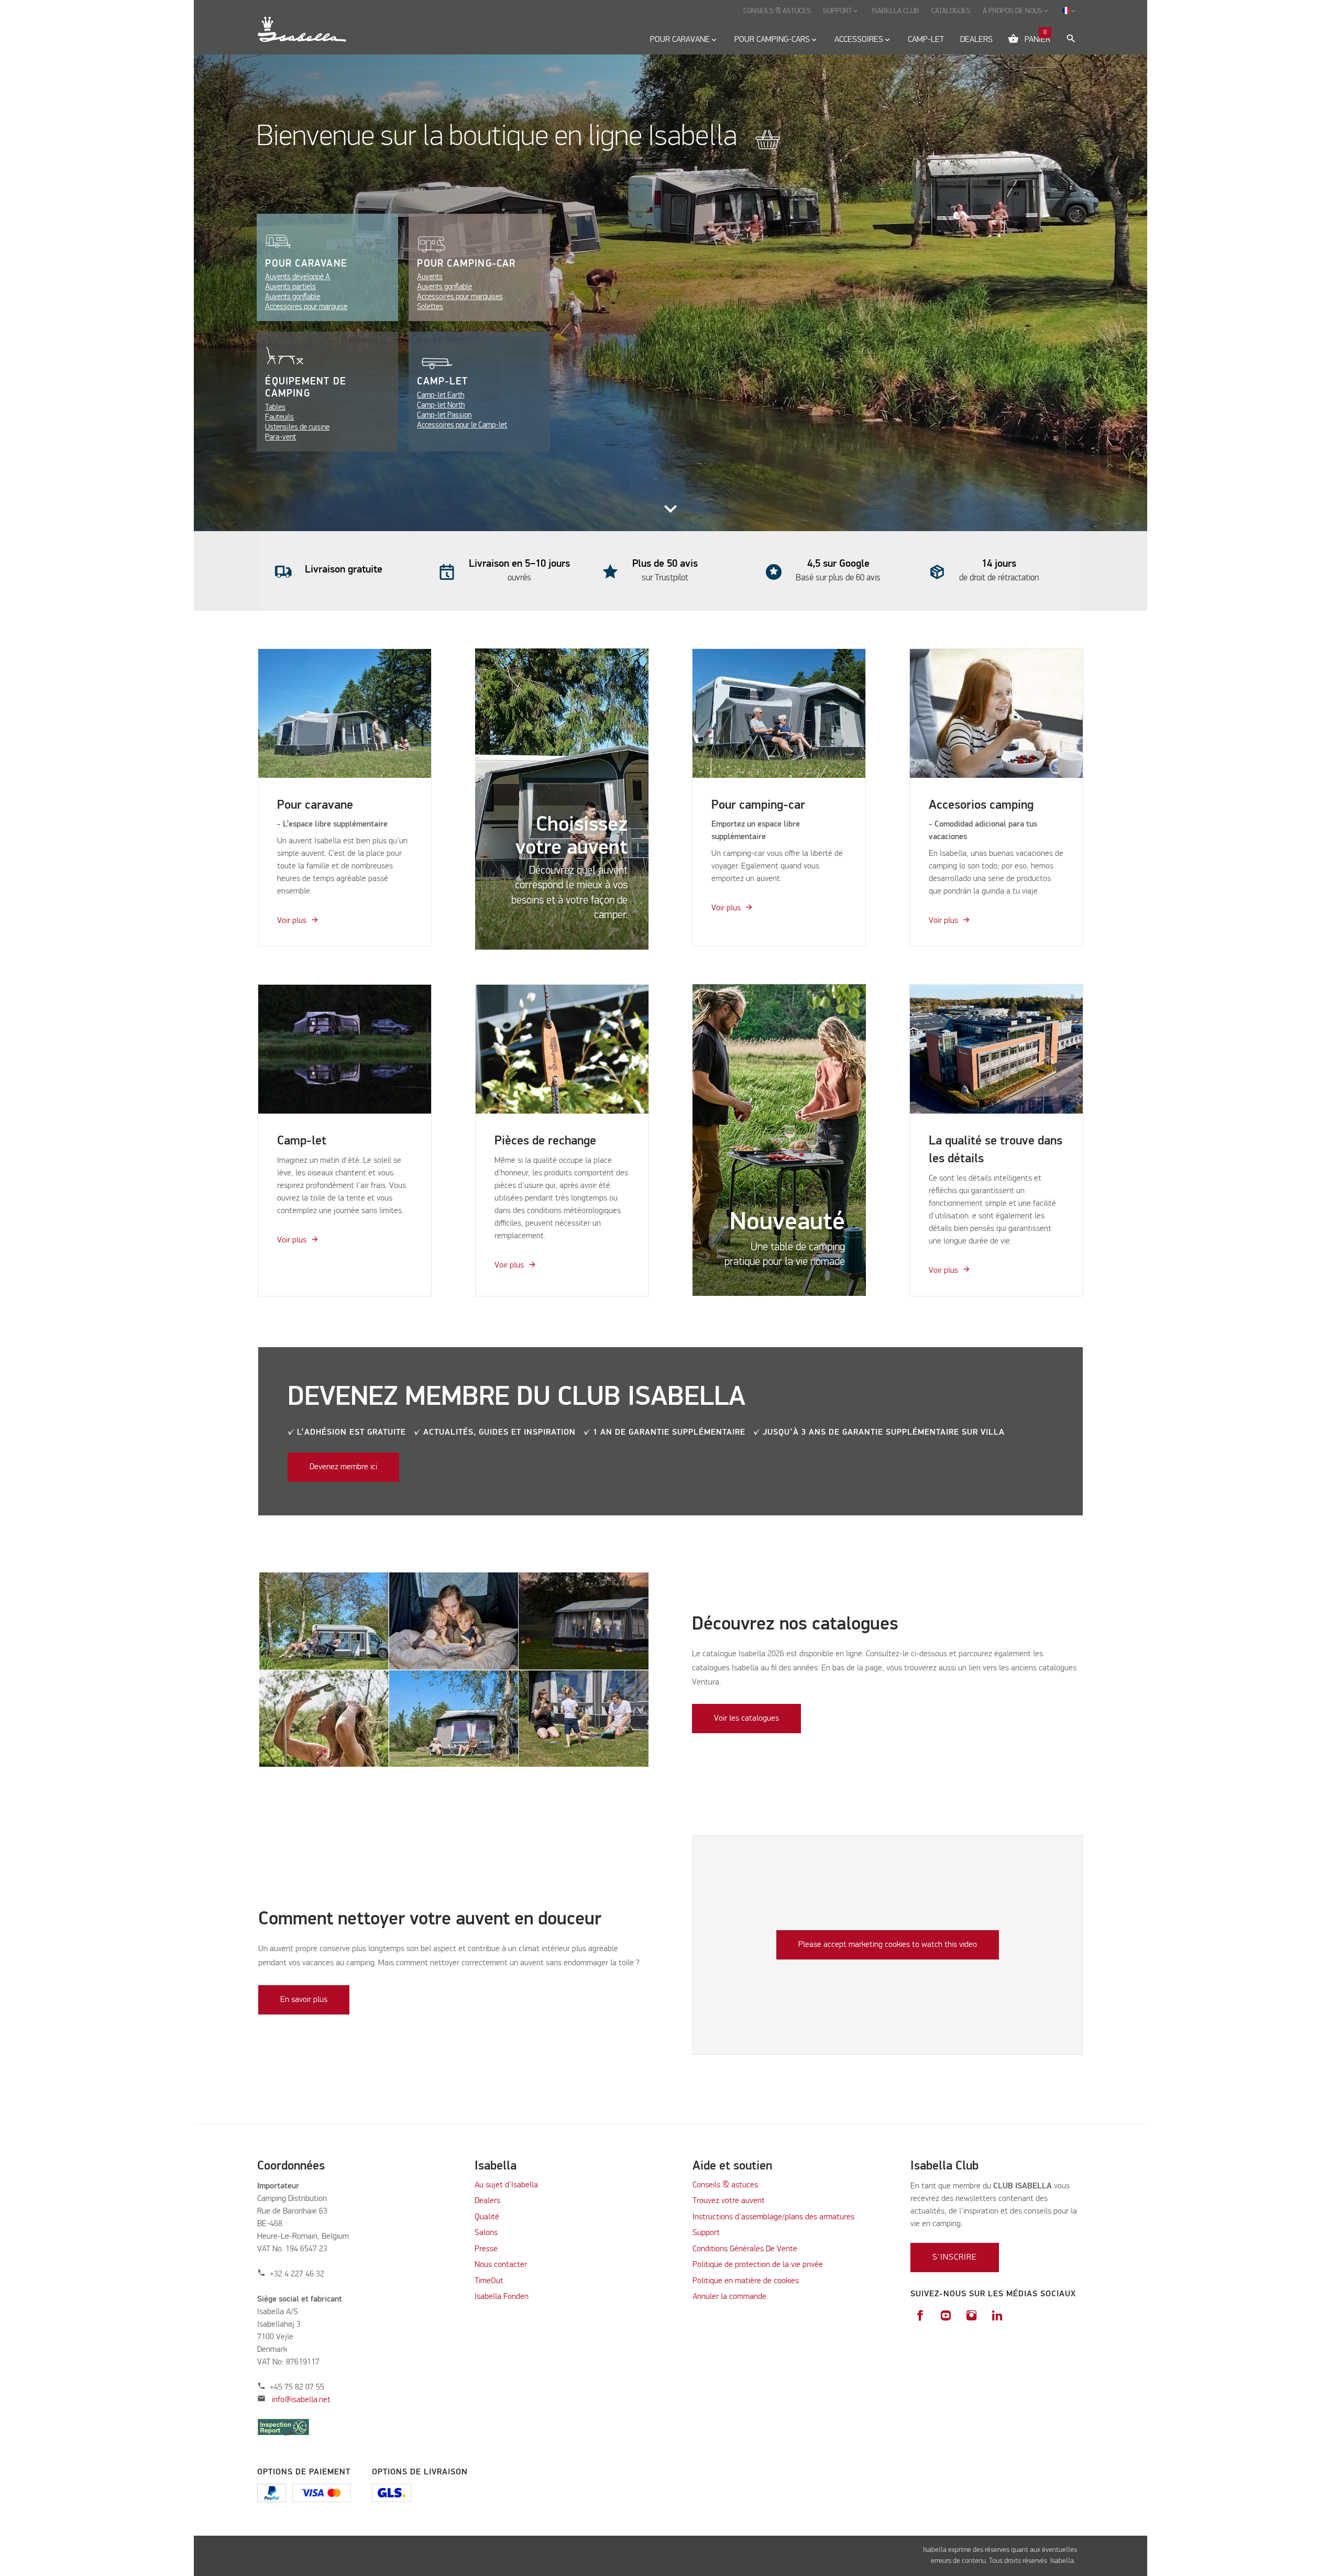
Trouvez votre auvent (729, 2201)
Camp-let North (441, 405)
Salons (486, 2233)
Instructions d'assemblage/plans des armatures (773, 2217)
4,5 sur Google (838, 564)
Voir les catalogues (746, 1719)
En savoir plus (304, 2000)
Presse (486, 2249)
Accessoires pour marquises (460, 297)
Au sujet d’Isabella (506, 2185)
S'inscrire (955, 2258)
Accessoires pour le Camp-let (462, 425)
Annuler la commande (729, 2297)
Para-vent (281, 437)
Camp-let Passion (444, 415)
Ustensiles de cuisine (297, 427)
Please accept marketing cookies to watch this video (888, 1945)
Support (706, 2233)
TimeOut (489, 2281)
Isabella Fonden (502, 2297)
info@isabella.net (301, 2400)
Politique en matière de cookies (746, 2281)
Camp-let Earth (441, 395)
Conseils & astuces (725, 2185)
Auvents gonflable (293, 297)
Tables (275, 407)
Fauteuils (279, 417)
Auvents (430, 277)
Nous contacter (501, 2265)
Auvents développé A (298, 277)
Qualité (487, 2217)
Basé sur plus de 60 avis (838, 578)
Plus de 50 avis (665, 564)
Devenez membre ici (343, 1467)
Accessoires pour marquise (306, 307)
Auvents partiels (290, 287)
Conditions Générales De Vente (745, 2249)
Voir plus (292, 921)
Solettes (430, 307)
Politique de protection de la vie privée (758, 2265)
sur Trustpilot (665, 578)
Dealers (487, 2201)
